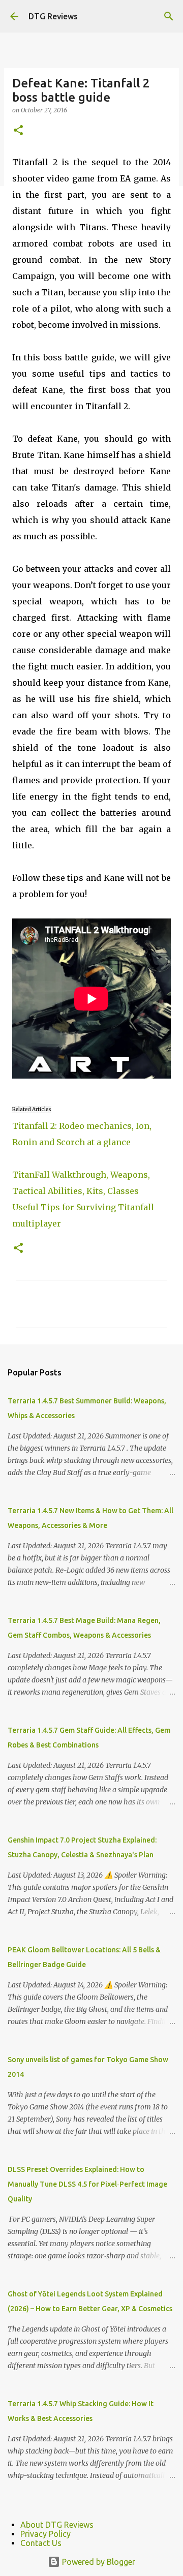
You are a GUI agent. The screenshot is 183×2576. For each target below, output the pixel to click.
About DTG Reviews (57, 2525)
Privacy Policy (45, 2534)
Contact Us (41, 2543)
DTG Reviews (53, 16)
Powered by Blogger (98, 2562)
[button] (18, 131)
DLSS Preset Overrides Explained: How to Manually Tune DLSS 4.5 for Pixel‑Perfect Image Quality (87, 2184)
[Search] (169, 16)
